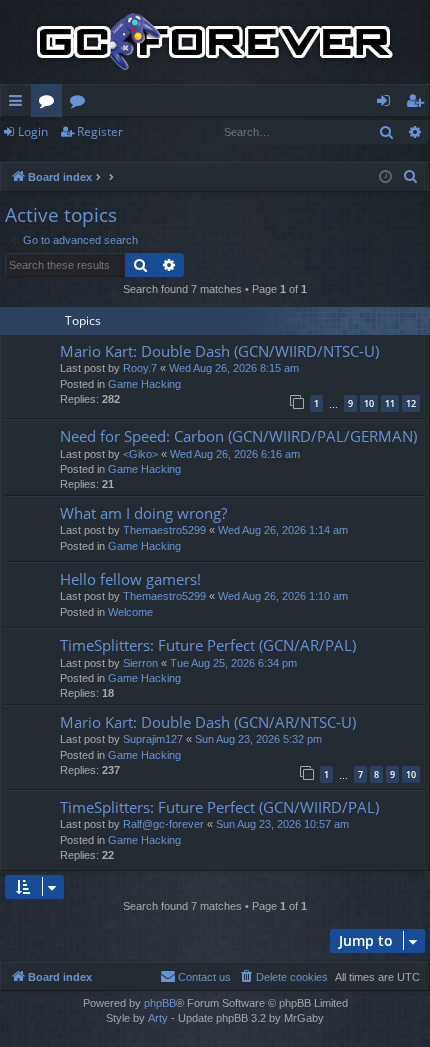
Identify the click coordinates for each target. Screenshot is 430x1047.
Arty (158, 1018)
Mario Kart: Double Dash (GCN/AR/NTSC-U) (208, 722)
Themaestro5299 (164, 530)
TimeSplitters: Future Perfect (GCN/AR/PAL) (208, 645)
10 (369, 403)
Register (100, 131)
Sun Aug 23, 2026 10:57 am (282, 824)
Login (33, 131)
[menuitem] (411, 177)
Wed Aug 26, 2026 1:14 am (283, 530)
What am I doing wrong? (143, 513)
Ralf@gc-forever (163, 824)
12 (411, 403)
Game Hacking (144, 384)
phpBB (160, 1003)
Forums (50, 104)
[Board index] (215, 42)
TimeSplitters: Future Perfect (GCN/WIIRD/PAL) (219, 807)
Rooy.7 (140, 368)
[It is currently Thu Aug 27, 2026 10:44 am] (385, 177)
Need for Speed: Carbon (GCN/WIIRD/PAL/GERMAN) (238, 436)
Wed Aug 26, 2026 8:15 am (234, 368)
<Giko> (140, 454)
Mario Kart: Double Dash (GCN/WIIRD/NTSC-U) (219, 351)
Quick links (19, 104)
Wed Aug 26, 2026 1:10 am (283, 596)
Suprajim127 (153, 739)
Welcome (130, 612)
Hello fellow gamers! (130, 579)
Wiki (81, 104)
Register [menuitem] (419, 104)
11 (390, 403)
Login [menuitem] (387, 104)
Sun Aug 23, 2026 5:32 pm (258, 739)
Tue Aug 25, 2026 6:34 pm (233, 663)
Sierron (140, 663)
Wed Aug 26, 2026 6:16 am (235, 454)
